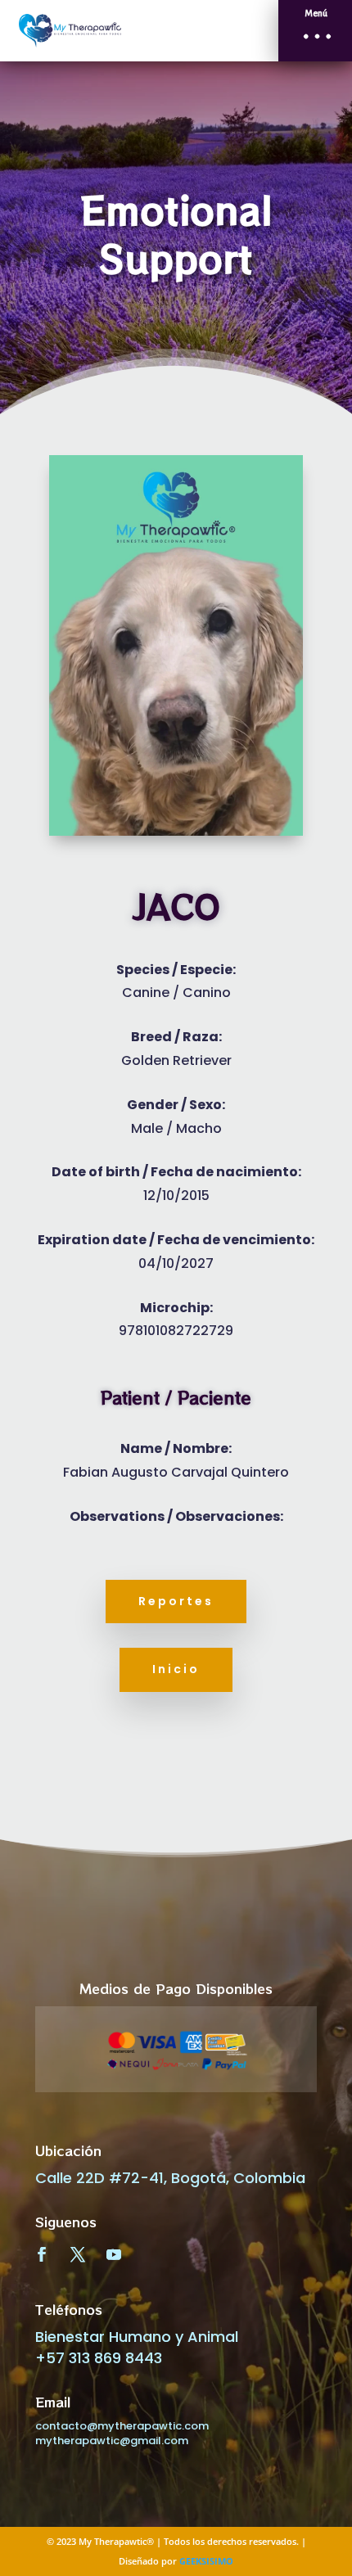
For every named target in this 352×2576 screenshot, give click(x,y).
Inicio (176, 1669)
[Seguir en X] (78, 2254)
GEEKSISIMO (206, 2561)
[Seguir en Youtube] (114, 2254)
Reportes (176, 1601)
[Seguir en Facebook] (42, 2254)
